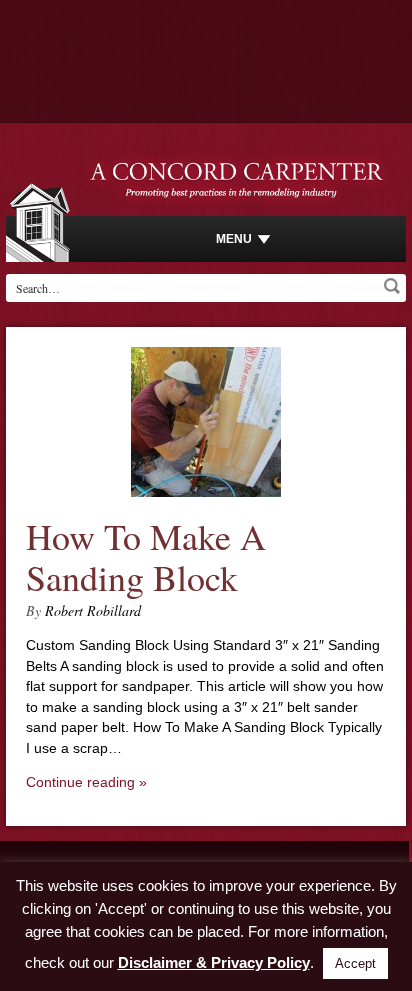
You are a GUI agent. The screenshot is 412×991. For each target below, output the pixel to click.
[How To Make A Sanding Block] (206, 492)
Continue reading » (86, 782)
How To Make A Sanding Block (146, 556)
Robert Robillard (93, 610)
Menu (234, 239)
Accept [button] (355, 963)
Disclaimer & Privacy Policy (214, 962)
